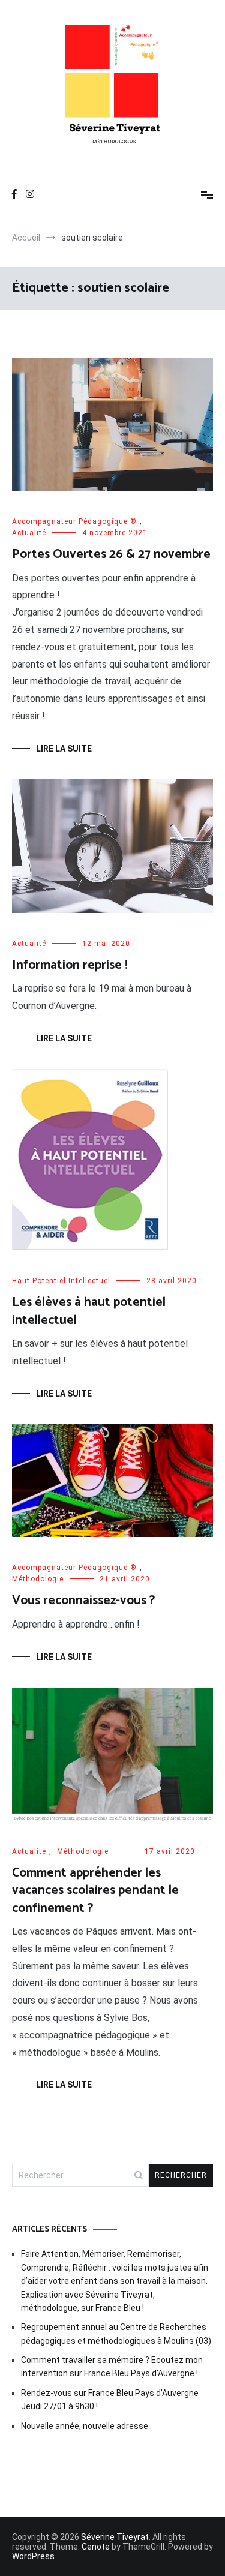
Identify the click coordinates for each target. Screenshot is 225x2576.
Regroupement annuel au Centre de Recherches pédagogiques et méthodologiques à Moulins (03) (116, 2334)
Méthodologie (38, 1579)
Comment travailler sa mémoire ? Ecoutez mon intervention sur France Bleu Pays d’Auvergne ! (112, 2367)
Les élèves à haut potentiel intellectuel (89, 1311)
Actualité (29, 533)
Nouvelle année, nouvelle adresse (85, 2426)
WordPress (33, 2556)
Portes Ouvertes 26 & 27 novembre (111, 554)
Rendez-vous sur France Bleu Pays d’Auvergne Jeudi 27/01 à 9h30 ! (110, 2400)
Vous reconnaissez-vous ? (83, 1601)
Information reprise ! (70, 965)
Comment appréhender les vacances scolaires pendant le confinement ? (95, 1891)
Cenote (96, 2547)
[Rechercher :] (80, 2175)
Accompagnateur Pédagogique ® (74, 521)
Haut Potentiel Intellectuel (61, 1281)
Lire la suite (64, 749)
